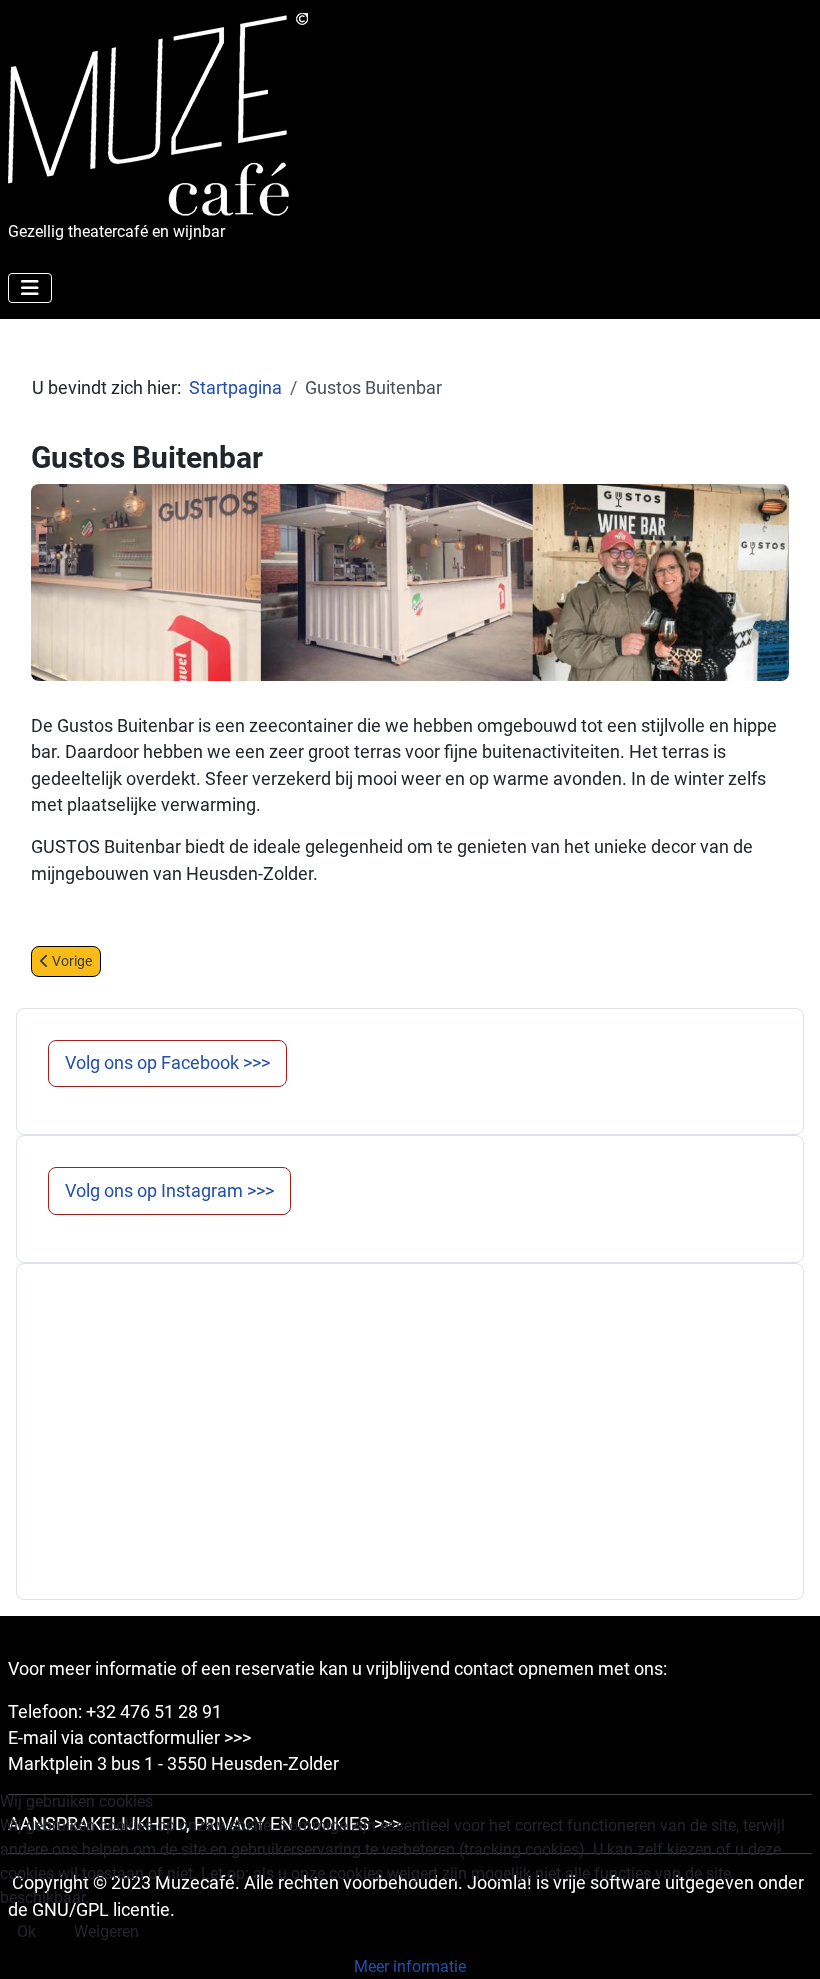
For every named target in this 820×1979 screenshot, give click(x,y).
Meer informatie (410, 1966)
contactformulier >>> (169, 1738)
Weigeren (106, 1931)
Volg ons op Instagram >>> (169, 1191)
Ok (26, 1931)
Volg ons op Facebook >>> (167, 1063)
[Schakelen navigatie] (30, 288)
